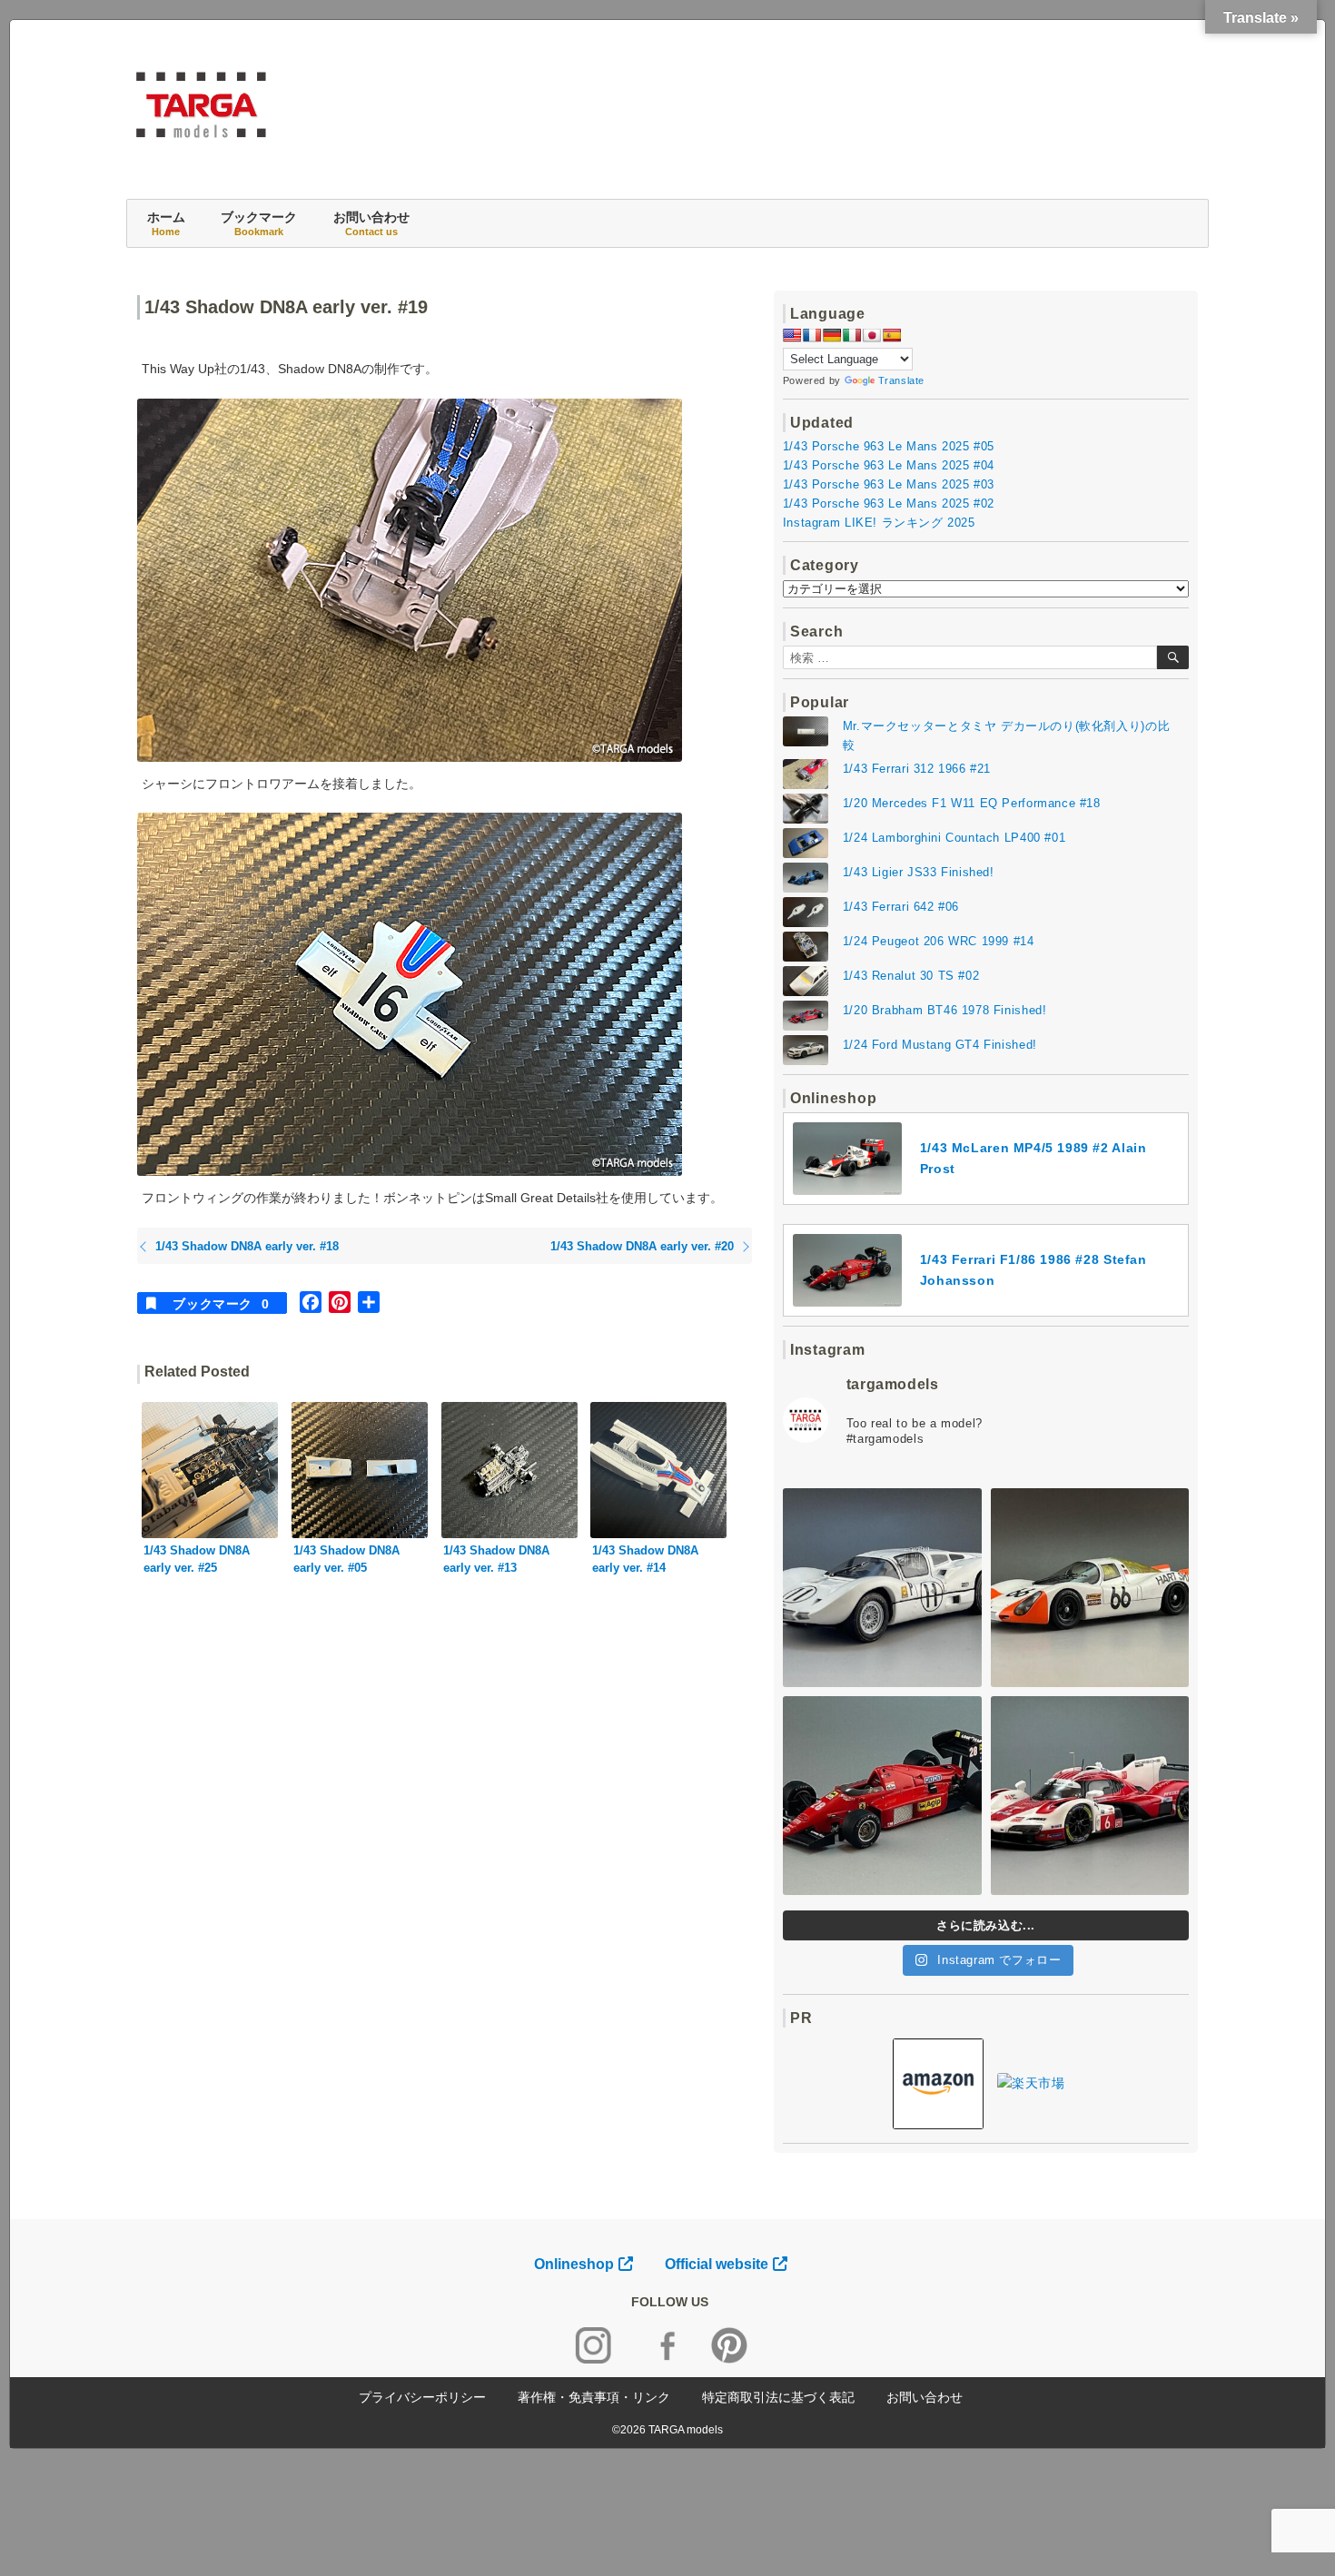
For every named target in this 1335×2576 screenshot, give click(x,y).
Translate (901, 380)
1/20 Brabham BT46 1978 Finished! (945, 1010)
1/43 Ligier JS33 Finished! (919, 872)
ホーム (166, 223)
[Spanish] (892, 335)
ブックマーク (259, 223)
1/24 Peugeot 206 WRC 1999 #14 (939, 941)
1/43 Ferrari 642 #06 (901, 907)
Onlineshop (574, 2264)
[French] (812, 335)
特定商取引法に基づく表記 (778, 2397)
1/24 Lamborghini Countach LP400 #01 (954, 838)
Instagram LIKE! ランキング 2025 (879, 523)
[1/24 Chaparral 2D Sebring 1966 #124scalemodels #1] (882, 1588)
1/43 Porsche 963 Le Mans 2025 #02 (889, 503)
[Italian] (852, 335)
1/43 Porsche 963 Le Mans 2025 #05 (889, 446)
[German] (832, 335)
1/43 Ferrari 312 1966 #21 (917, 769)
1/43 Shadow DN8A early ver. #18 (247, 1247)
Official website (717, 2264)
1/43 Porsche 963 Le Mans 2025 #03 (889, 484)
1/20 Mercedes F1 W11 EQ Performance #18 (972, 803)
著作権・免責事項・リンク (594, 2397)
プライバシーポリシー (422, 2397)
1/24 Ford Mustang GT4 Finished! (940, 1045)
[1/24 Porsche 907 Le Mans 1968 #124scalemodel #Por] (1090, 1588)
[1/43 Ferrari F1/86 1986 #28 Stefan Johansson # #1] (882, 1796)
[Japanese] (872, 335)
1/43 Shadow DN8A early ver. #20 (642, 1247)
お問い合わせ (371, 223)
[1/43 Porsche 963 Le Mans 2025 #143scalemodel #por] (1090, 1796)
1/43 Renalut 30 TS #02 (911, 976)
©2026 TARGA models (667, 2430)
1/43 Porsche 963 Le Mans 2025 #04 (889, 465)
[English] (792, 335)
